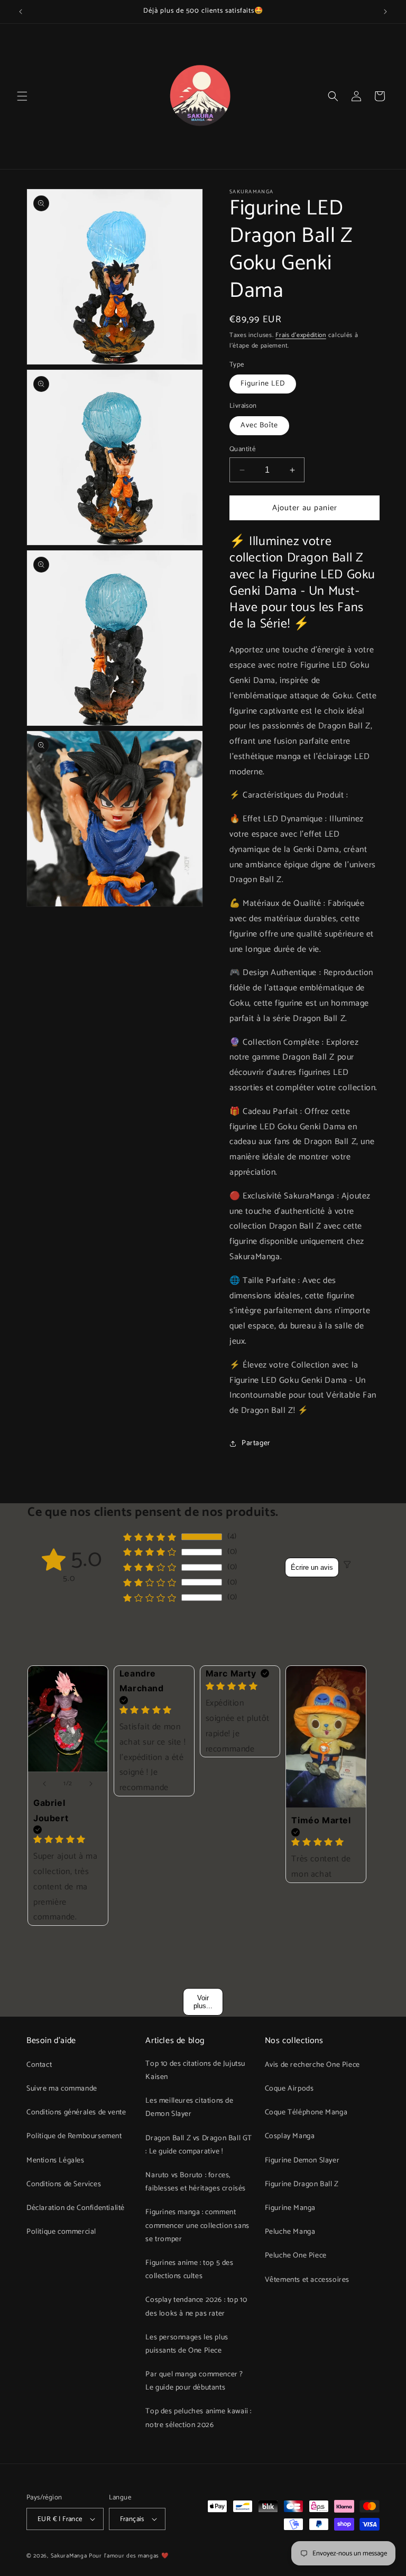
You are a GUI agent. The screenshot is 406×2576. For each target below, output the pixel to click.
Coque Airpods (289, 2089)
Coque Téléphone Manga (306, 2113)
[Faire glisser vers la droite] (91, 1784)
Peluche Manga (290, 2232)
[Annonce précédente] (21, 12)
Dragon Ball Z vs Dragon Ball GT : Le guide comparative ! (199, 2145)
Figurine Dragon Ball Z (302, 2184)
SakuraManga (69, 2556)
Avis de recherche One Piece (312, 2065)
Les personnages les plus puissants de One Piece (187, 2344)
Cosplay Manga (290, 2136)
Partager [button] (256, 1443)
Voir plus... (203, 2002)
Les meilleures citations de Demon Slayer (189, 2107)
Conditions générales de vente (76, 2113)
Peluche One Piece (296, 2256)
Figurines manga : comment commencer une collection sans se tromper (197, 2226)
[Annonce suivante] (385, 12)
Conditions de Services (64, 2184)
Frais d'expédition (301, 335)
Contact (39, 2065)
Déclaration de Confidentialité (76, 2208)
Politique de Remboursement (74, 2136)
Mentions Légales (56, 2161)
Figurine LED (263, 384)
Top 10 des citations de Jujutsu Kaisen (195, 2071)
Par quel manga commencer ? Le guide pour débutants (194, 2381)
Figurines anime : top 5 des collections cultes (189, 2270)
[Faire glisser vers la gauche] (44, 1784)
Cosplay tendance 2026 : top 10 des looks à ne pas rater (196, 2307)
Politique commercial (61, 2232)
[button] (22, 96)
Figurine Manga (290, 2208)
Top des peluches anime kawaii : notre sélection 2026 (199, 2418)
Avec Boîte (259, 425)
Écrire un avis (312, 1567)
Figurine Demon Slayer (302, 2161)
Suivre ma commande (62, 2089)
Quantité (242, 449)
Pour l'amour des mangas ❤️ (129, 2556)
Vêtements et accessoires (307, 2280)
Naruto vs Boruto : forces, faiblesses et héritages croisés (196, 2182)
